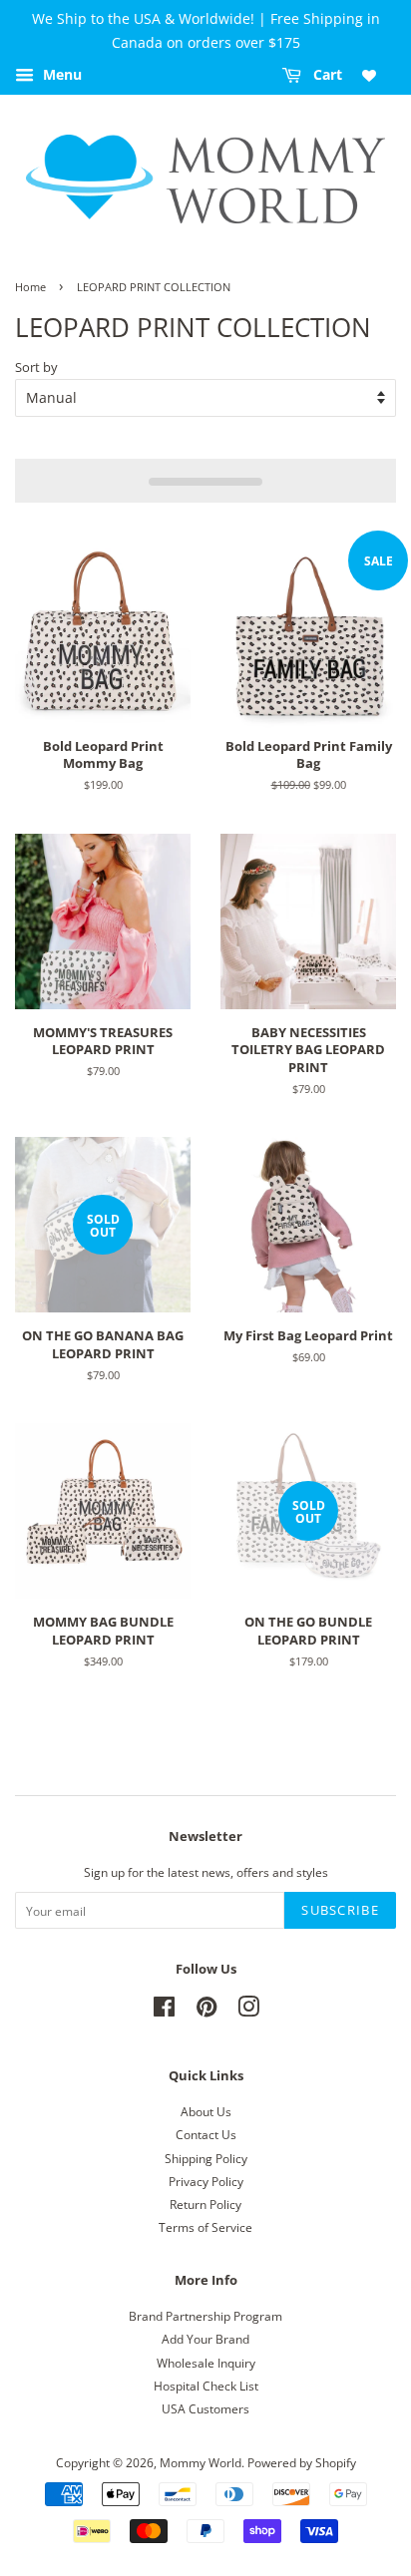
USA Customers (205, 2408)
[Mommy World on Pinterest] (206, 2011)
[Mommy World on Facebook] (164, 2011)
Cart (326, 74)
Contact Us (206, 2134)
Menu (60, 74)
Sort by (36, 368)
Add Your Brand (205, 2339)
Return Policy (205, 2204)
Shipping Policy (206, 2158)
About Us (206, 2111)
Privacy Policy (206, 2181)
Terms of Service (205, 2227)
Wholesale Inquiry (206, 2363)
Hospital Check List (206, 2386)
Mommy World (201, 2462)
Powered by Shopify (302, 2462)
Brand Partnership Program (205, 2316)
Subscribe (340, 1910)
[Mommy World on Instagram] (248, 2011)
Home (30, 287)
